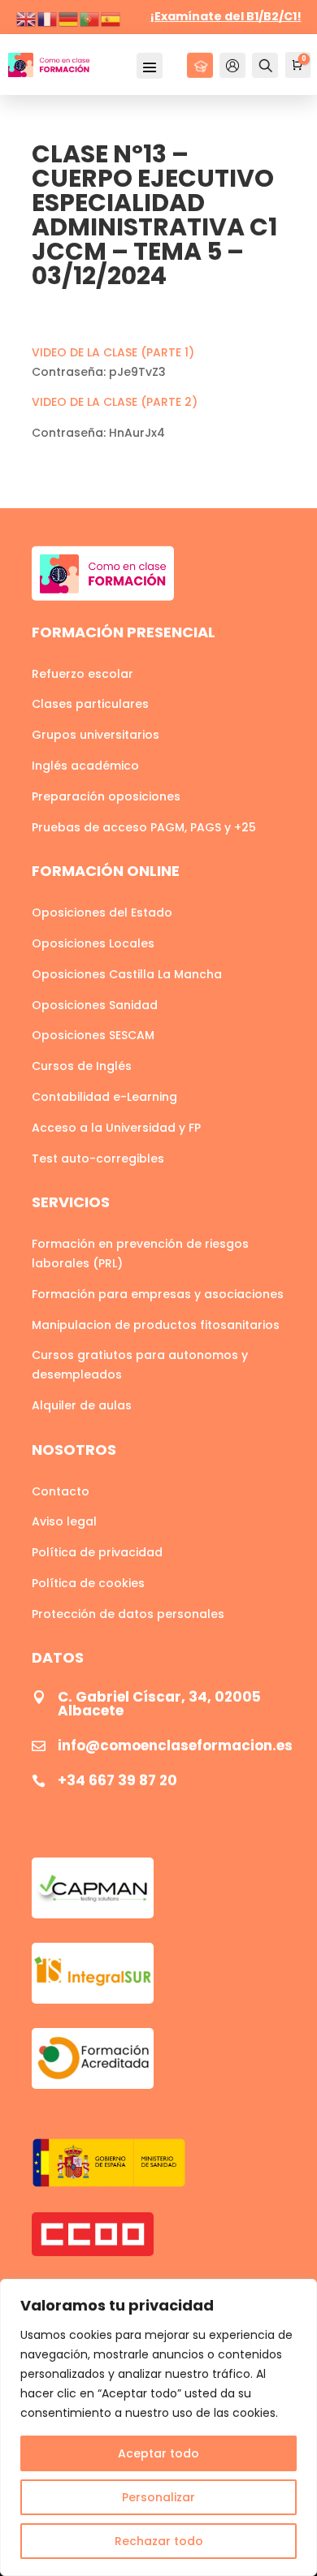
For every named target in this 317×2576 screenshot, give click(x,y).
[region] (158, 2427)
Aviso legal (64, 1521)
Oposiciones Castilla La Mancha (127, 974)
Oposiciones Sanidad (95, 1005)
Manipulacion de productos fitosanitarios (156, 1325)
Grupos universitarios (96, 735)
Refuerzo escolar (83, 674)
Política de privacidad (97, 1552)
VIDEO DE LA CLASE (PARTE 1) (113, 352)
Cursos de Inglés (82, 1066)
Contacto (61, 1491)
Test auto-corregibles (98, 1159)
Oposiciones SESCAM (93, 1035)
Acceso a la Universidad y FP (116, 1128)
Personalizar (158, 2497)
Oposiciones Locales (93, 943)
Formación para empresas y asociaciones (158, 1294)
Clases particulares (90, 704)
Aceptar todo (158, 2453)
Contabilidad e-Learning (104, 1097)
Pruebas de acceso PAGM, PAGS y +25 (144, 827)
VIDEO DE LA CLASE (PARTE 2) (115, 402)
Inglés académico (85, 766)
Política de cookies (88, 1583)
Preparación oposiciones (106, 796)
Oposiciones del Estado (102, 913)
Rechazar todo (159, 2541)
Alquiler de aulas (82, 1405)
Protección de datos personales (128, 1614)
